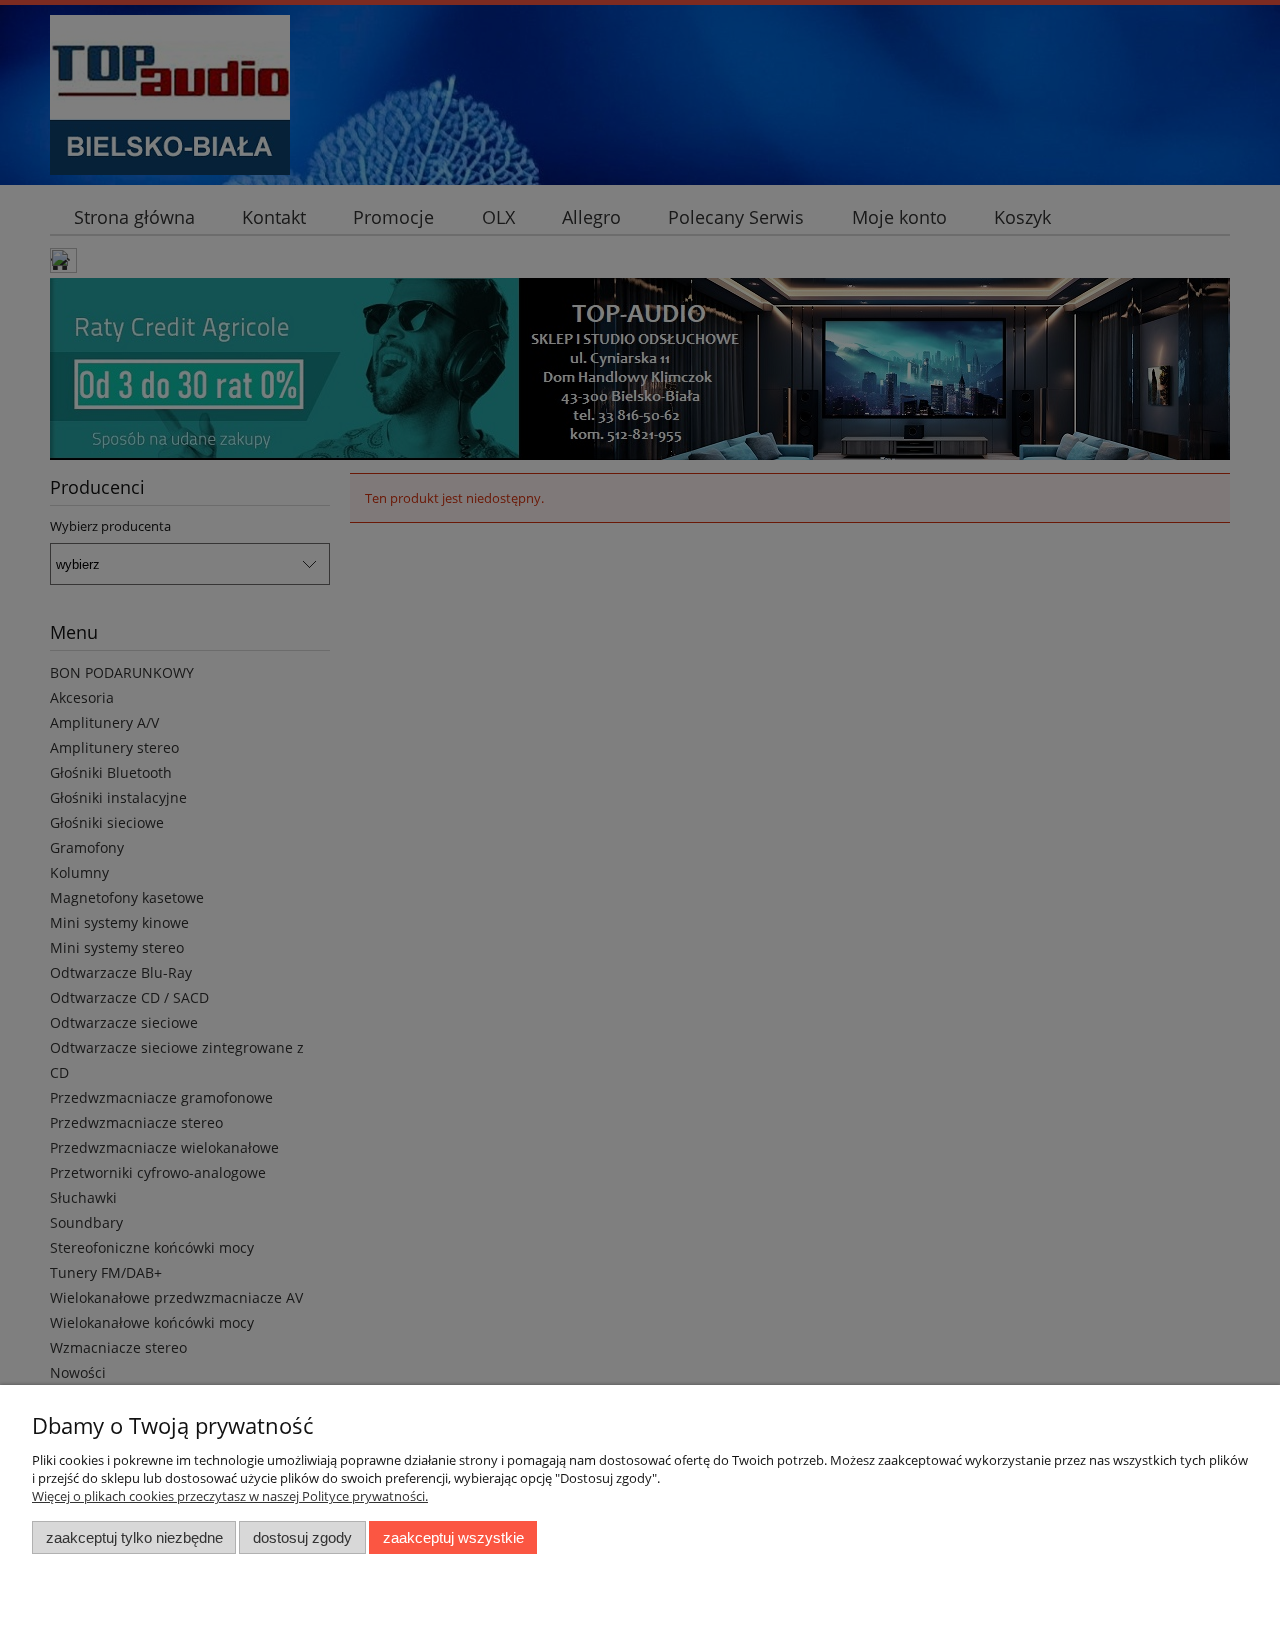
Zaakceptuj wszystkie (453, 1537)
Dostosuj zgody (302, 1537)
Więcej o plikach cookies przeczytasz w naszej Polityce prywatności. (230, 1496)
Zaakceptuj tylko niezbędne (134, 1537)
